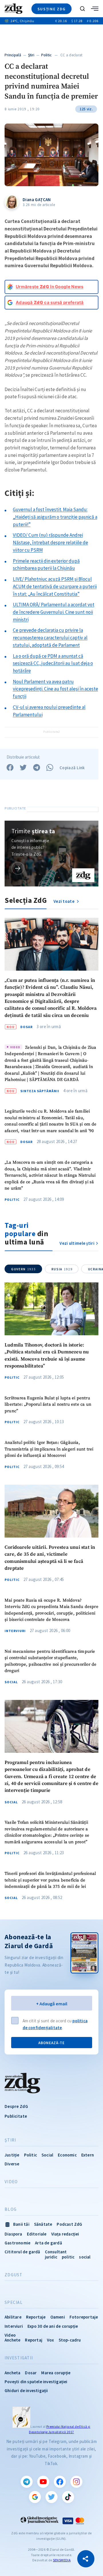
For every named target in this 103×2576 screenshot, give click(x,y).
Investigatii (19, 2358)
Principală (13, 55)
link (18, 868)
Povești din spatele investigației (36, 2382)
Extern (88, 2155)
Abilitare (13, 2317)
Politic (46, 55)
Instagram (76, 2482)
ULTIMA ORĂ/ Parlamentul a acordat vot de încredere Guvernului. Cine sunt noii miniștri (54, 612)
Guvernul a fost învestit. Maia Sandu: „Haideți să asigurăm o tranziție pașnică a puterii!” (55, 517)
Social (11, 1682)
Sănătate (43, 2224)
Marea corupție (56, 2373)
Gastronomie (17, 2243)
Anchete (12, 2340)
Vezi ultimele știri (77, 1243)
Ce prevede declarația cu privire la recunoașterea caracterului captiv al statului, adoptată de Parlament (50, 637)
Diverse (12, 2164)
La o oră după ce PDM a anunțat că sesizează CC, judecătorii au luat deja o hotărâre (53, 663)
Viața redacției (65, 2234)
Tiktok (68, 2497)
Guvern (23, 1269)
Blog (11, 2209)
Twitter (51, 2497)
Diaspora (13, 2234)
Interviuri (15, 1631)
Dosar (26, 1027)
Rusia (62, 1269)
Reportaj (34, 2340)
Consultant (56, 2252)
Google (35, 2497)
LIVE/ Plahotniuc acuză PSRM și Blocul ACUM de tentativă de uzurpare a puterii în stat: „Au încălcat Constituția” (55, 586)
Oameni (58, 2317)
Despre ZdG (16, 2106)
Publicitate (16, 2116)
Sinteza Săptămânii (40, 1091)
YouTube (43, 2482)
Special (14, 2302)
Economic (67, 2155)
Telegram (27, 2482)
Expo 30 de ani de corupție (53, 2326)
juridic (51, 2257)
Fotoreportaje (84, 2317)
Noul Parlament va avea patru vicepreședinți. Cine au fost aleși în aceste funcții (56, 689)
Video (11, 2182)
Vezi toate (64, 901)
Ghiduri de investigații (26, 2391)
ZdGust (14, 2275)
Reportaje (36, 2317)
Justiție (12, 2155)
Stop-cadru (70, 2340)
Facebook (60, 2482)
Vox (50, 2340)
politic (68, 2257)
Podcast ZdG (69, 2224)
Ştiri (31, 55)
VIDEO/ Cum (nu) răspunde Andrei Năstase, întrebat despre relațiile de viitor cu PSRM (50, 542)
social (85, 2257)
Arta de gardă (48, 2243)
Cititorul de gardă (22, 2252)
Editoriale (37, 2234)
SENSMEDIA (62, 2560)
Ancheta (12, 2373)
